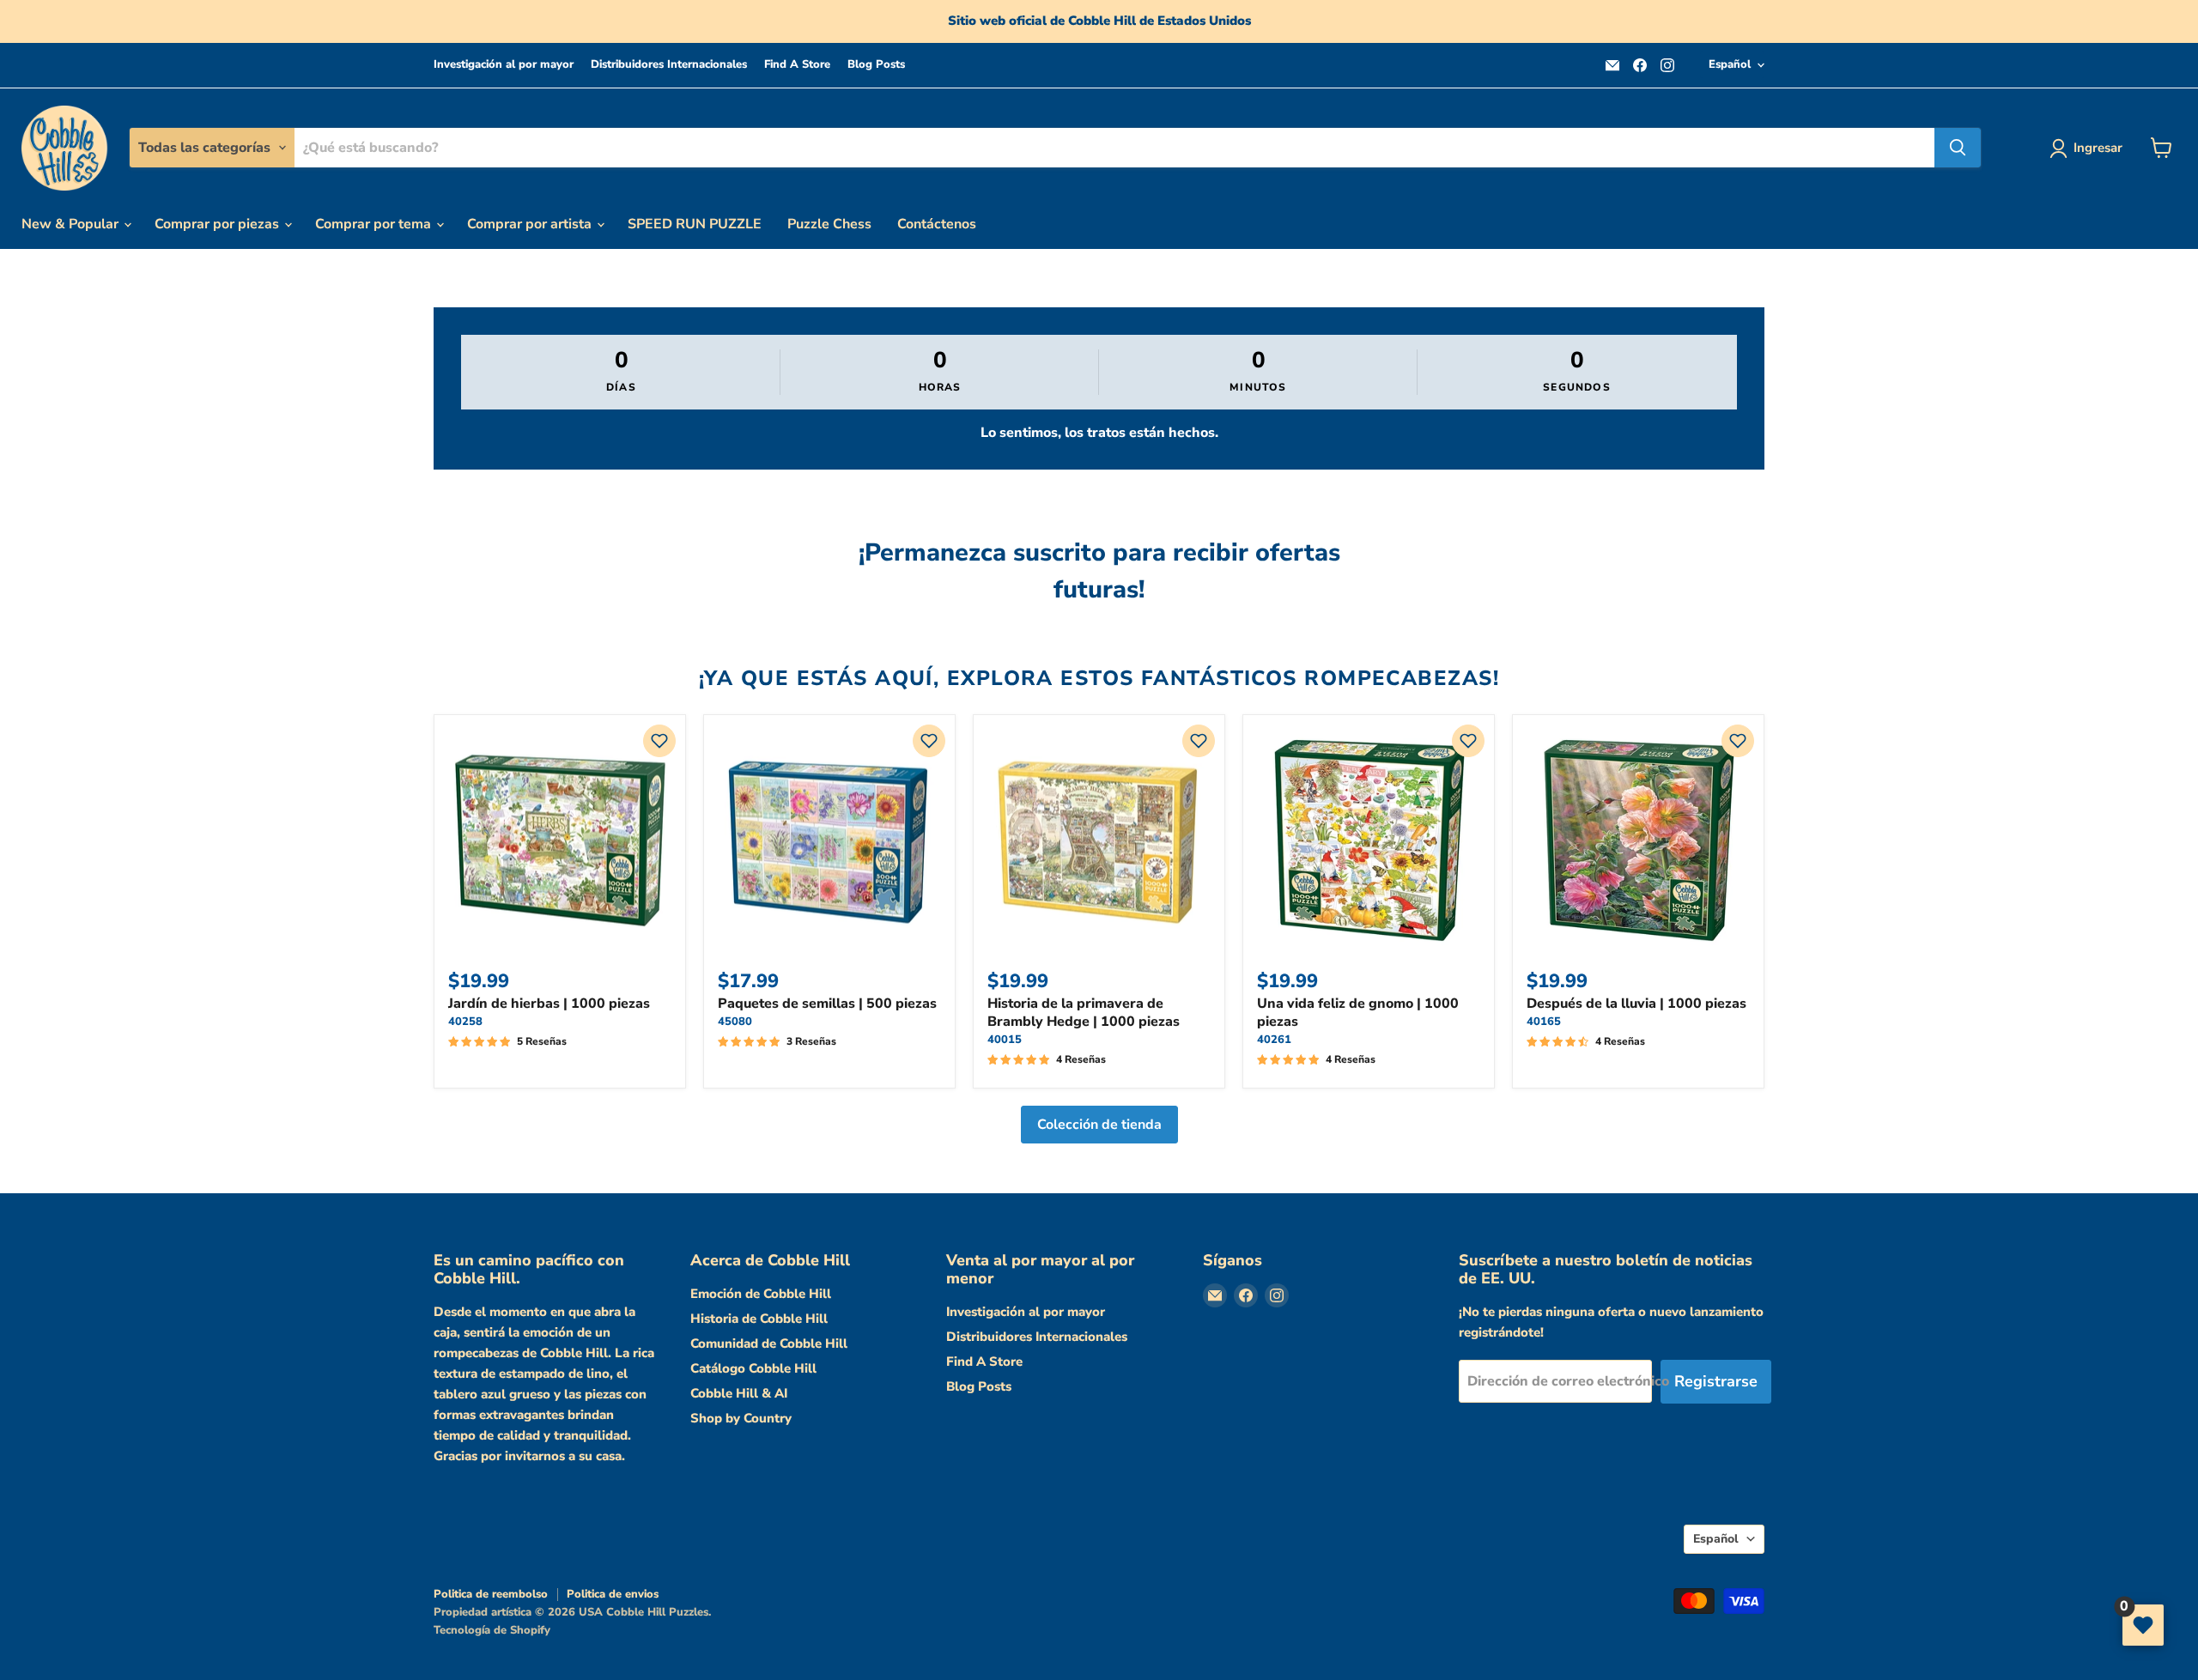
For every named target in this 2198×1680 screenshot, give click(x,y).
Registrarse (1716, 1381)
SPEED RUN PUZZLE (695, 224)
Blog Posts (876, 65)
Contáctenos (937, 224)
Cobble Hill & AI (739, 1393)
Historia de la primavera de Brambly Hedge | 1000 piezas (1084, 1013)
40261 (1274, 1040)
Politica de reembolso (491, 1594)
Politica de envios (613, 1594)
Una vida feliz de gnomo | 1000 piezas (1358, 1013)
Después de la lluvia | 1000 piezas (1636, 1004)
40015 (1005, 1040)
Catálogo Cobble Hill (753, 1368)
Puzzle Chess (829, 224)
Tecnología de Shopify (492, 1630)
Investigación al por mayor (504, 65)
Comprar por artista (531, 224)
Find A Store (797, 65)
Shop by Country (741, 1418)
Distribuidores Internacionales (669, 65)
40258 (465, 1022)
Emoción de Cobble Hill (761, 1294)
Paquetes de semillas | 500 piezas (827, 1004)
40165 (1544, 1022)
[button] (659, 741)
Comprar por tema (375, 224)
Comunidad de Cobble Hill (769, 1343)
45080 (735, 1022)
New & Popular (72, 224)
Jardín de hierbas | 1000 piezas (549, 1004)
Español (1730, 64)
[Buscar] (1958, 148)
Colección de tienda (1099, 1125)
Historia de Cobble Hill (759, 1319)
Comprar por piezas (219, 224)
